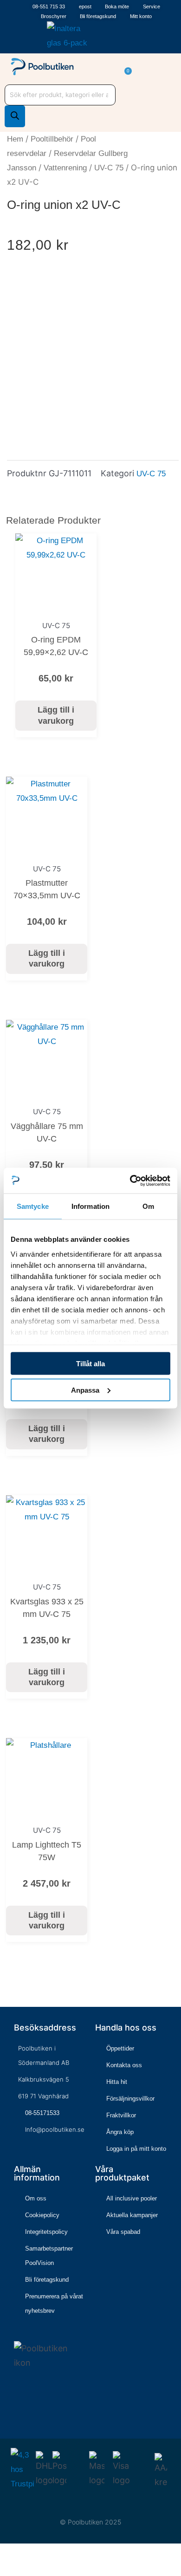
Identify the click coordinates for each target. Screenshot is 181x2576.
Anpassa (85, 1390)
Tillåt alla (90, 1364)
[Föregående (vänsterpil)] (6, 2570)
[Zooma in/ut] (6, 2554)
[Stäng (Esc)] (49, 2554)
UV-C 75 (109, 168)
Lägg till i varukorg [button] (56, 715)
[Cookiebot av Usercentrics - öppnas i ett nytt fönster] (130, 1181)
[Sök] (15, 116)
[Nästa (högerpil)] (20, 2570)
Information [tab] (90, 1206)
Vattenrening (65, 168)
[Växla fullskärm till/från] (20, 2554)
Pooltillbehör (52, 139)
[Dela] (35, 2554)
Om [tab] (148, 1206)
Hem (15, 139)
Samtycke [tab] (33, 1206)
